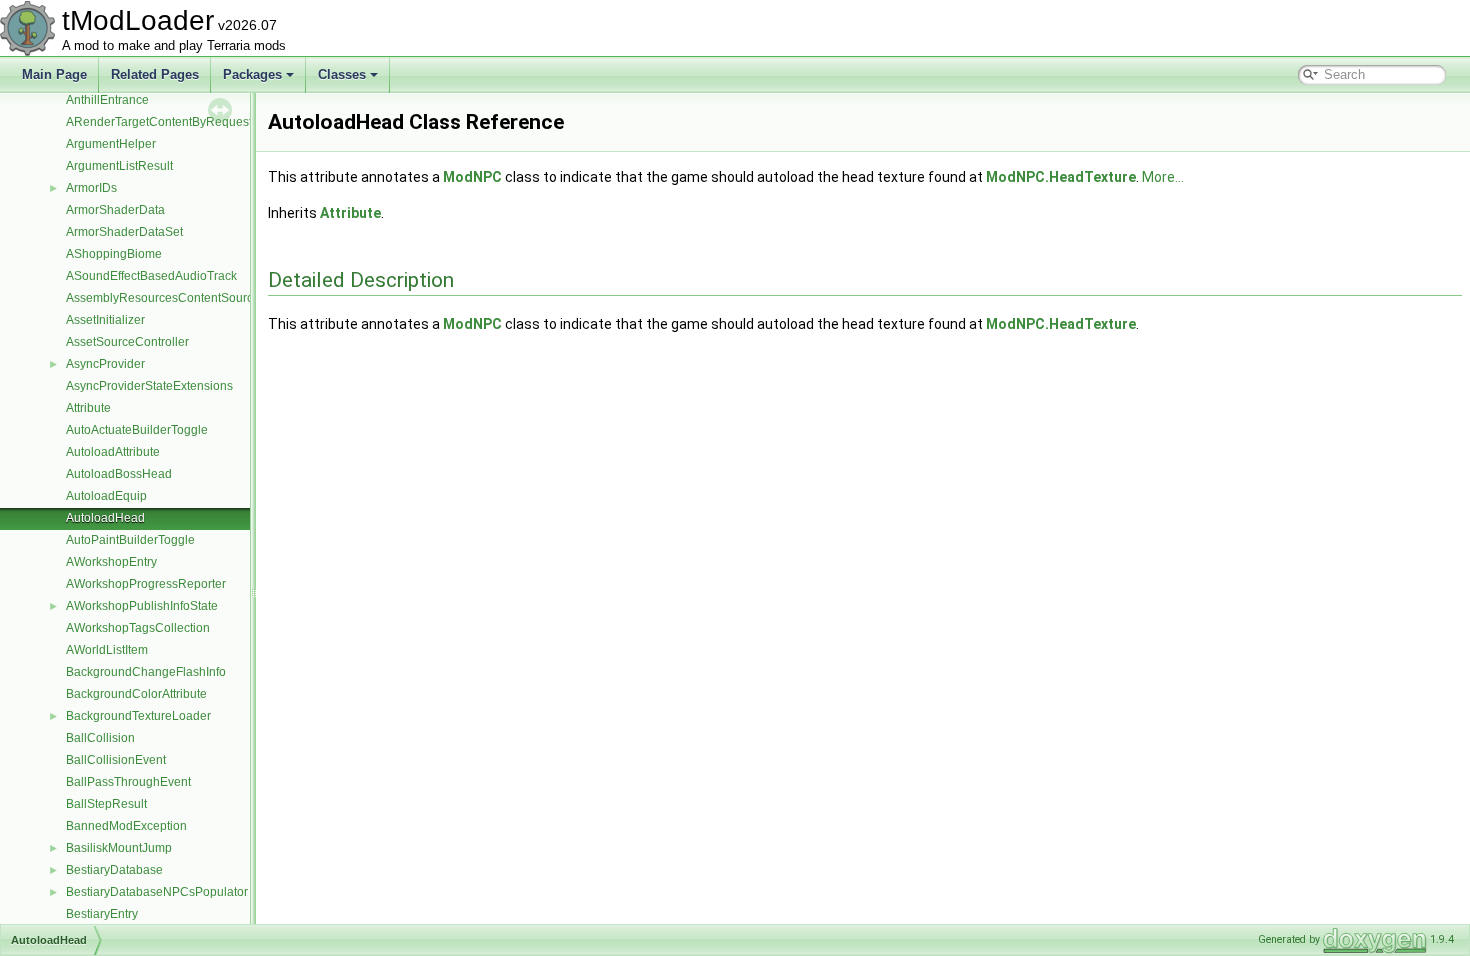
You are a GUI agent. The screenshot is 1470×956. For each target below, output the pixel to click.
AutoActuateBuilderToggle (137, 430)
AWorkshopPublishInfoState (142, 606)
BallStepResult (106, 804)
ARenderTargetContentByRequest (159, 122)
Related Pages (155, 74)
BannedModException (126, 826)
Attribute (88, 408)
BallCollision (100, 738)
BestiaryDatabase (114, 870)
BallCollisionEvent (116, 760)
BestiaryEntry (102, 914)
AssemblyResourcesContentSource (163, 298)
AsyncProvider (105, 364)
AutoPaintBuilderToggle (130, 540)
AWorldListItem (107, 650)
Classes (342, 74)
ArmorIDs (91, 188)
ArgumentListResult (119, 166)
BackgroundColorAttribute (136, 694)
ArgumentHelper (111, 144)
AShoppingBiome (114, 254)
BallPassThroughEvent (128, 782)
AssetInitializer (105, 320)
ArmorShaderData (115, 210)
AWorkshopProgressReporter (146, 584)
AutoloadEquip (106, 496)
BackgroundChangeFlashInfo (146, 672)
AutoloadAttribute (113, 452)
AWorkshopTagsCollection (138, 628)
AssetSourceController (127, 342)
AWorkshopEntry (111, 562)
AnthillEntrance (107, 100)
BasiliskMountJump (119, 848)
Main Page (54, 74)
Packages (252, 74)
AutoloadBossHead (119, 474)
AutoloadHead (105, 518)
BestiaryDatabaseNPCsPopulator (157, 892)
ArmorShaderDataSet (124, 232)
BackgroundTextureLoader (138, 716)
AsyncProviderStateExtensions (149, 386)
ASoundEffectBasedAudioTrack (151, 276)
